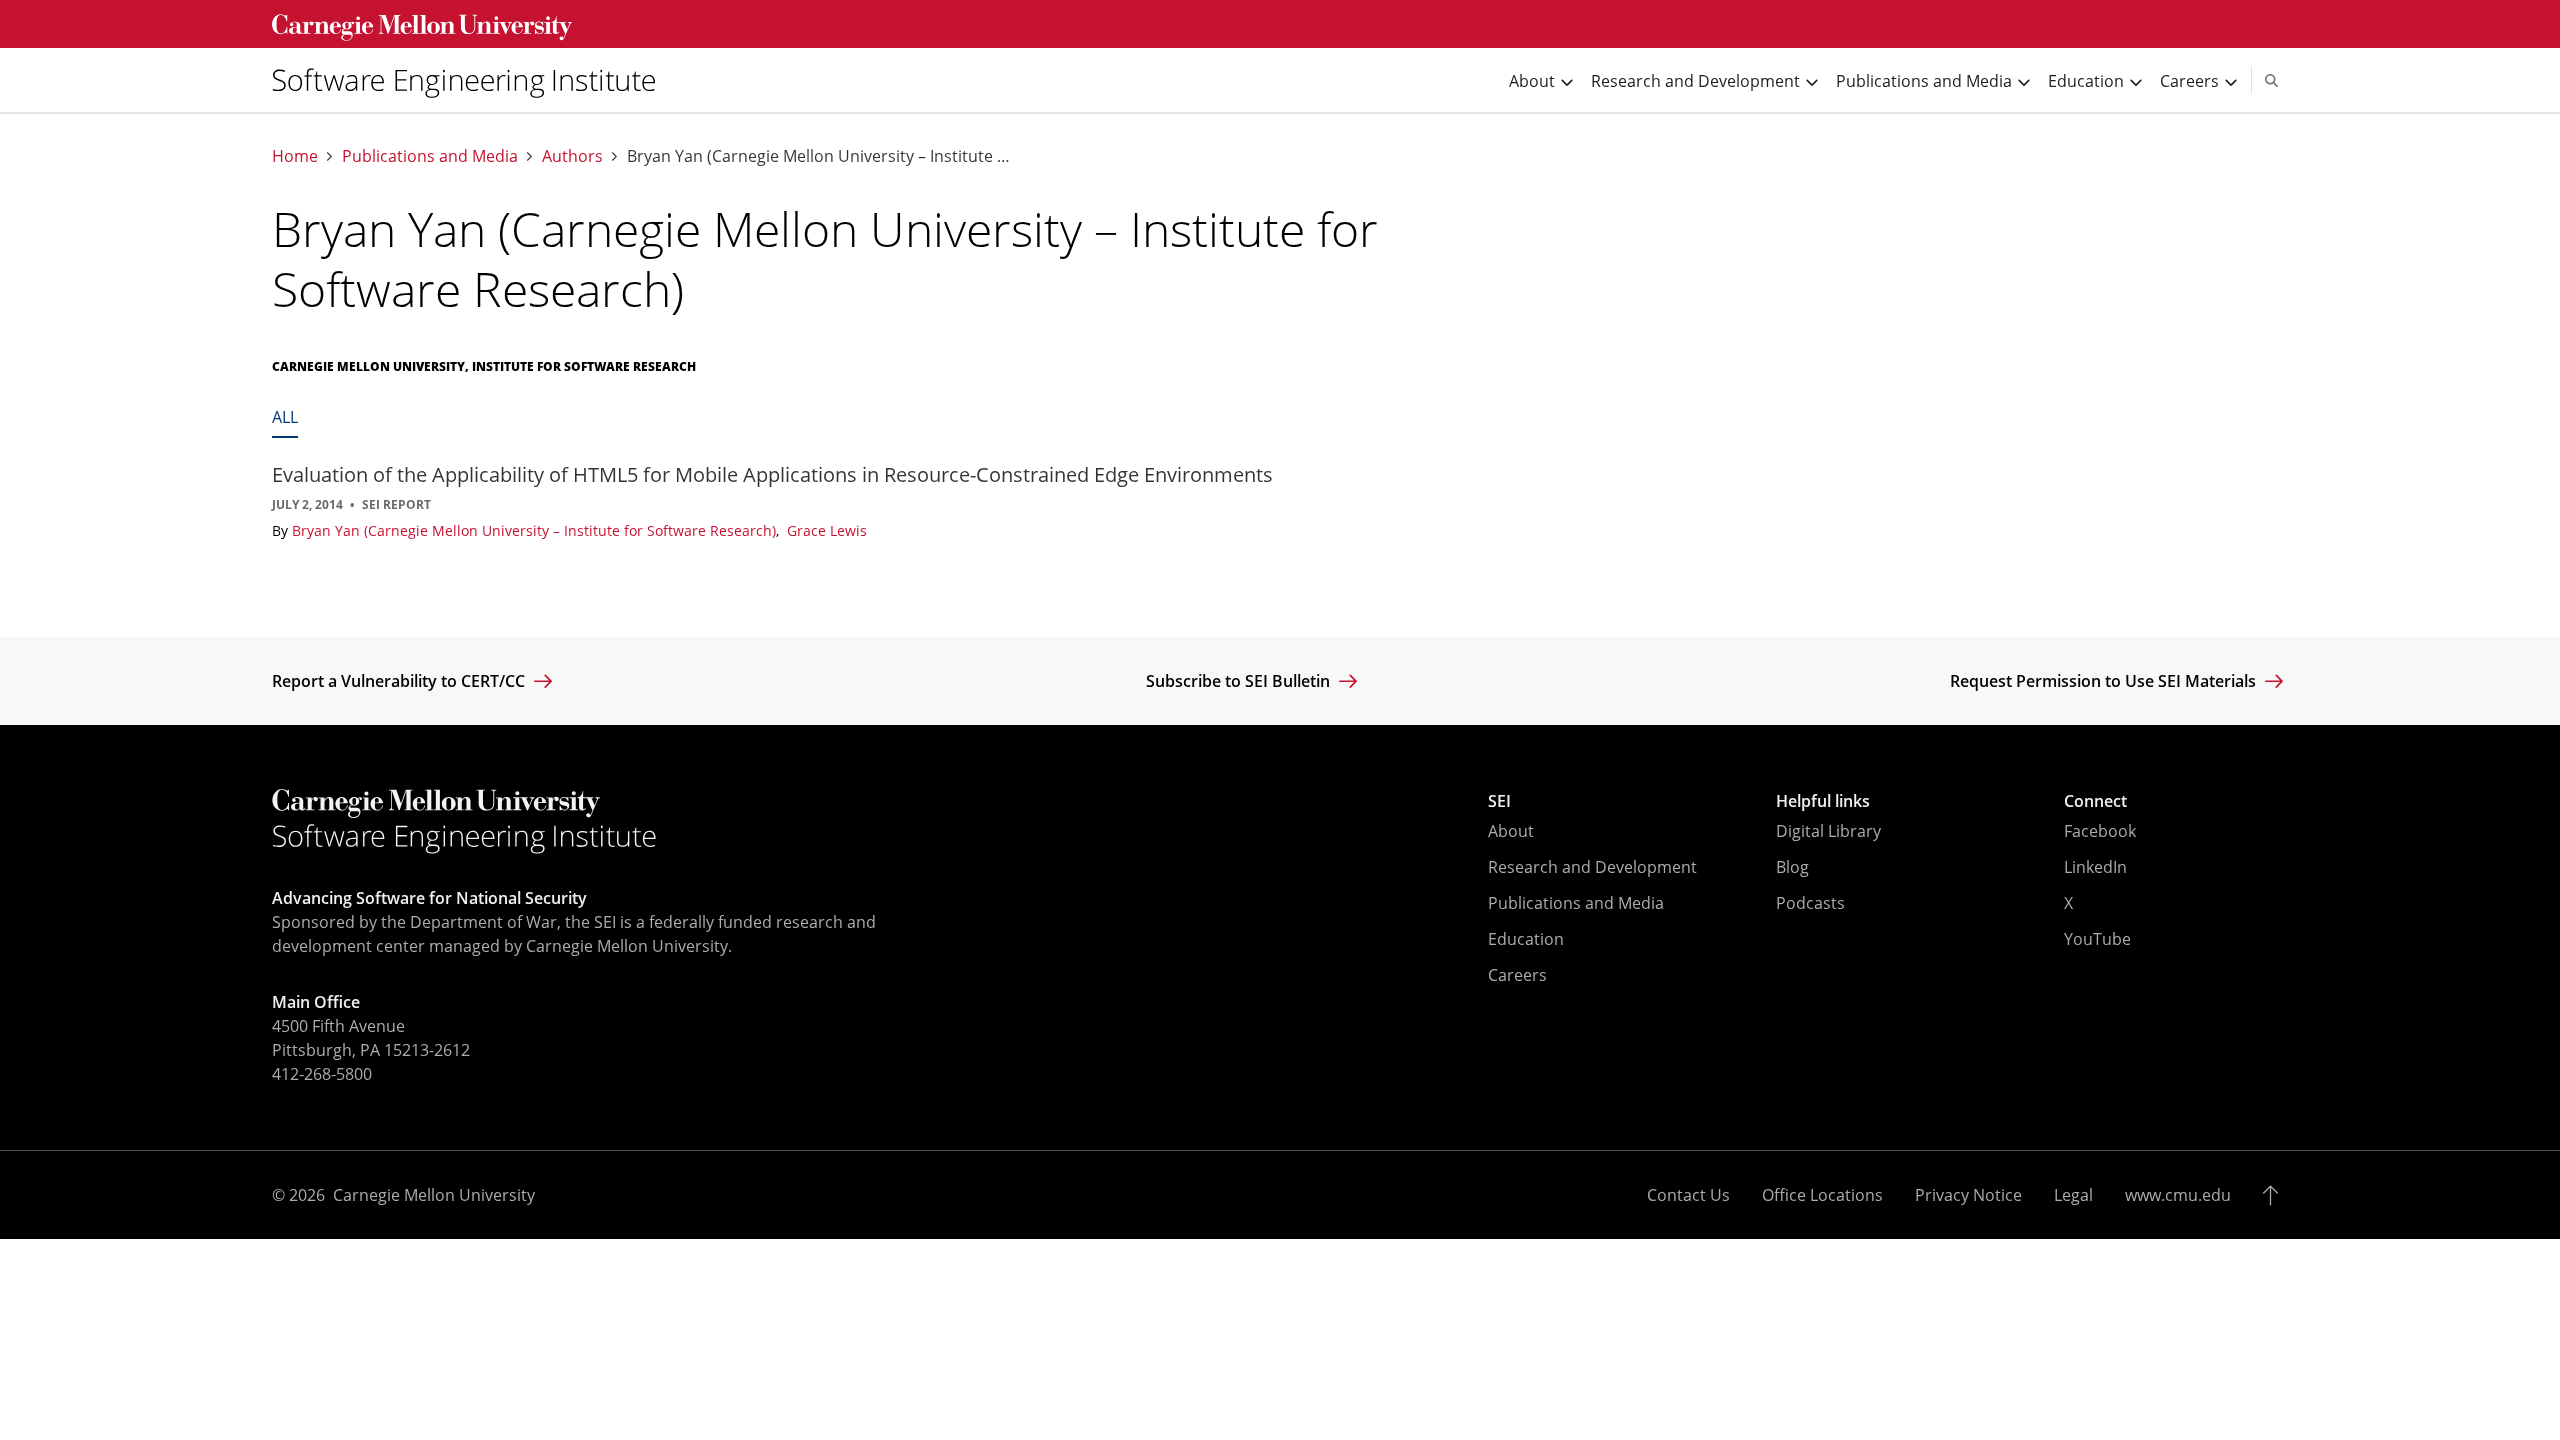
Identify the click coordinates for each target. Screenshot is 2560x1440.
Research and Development (1592, 867)
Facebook (2100, 831)
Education (1526, 939)
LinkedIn (2095, 867)
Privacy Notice (1968, 1195)
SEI (1499, 801)
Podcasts (1810, 903)
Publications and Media (430, 156)
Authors (572, 156)
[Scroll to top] (2275, 1195)
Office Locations (1822, 1195)
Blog (1792, 867)
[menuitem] (472, 80)
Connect (2095, 801)
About (1511, 831)
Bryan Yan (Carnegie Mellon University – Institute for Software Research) (536, 530)
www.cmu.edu (2178, 1195)
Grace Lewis (827, 530)
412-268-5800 (322, 1074)
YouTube (2097, 939)
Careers (1517, 975)
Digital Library (1828, 831)
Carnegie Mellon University (434, 1195)
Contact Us (1688, 1195)
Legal (2073, 1195)
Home (295, 156)
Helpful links (1823, 801)
